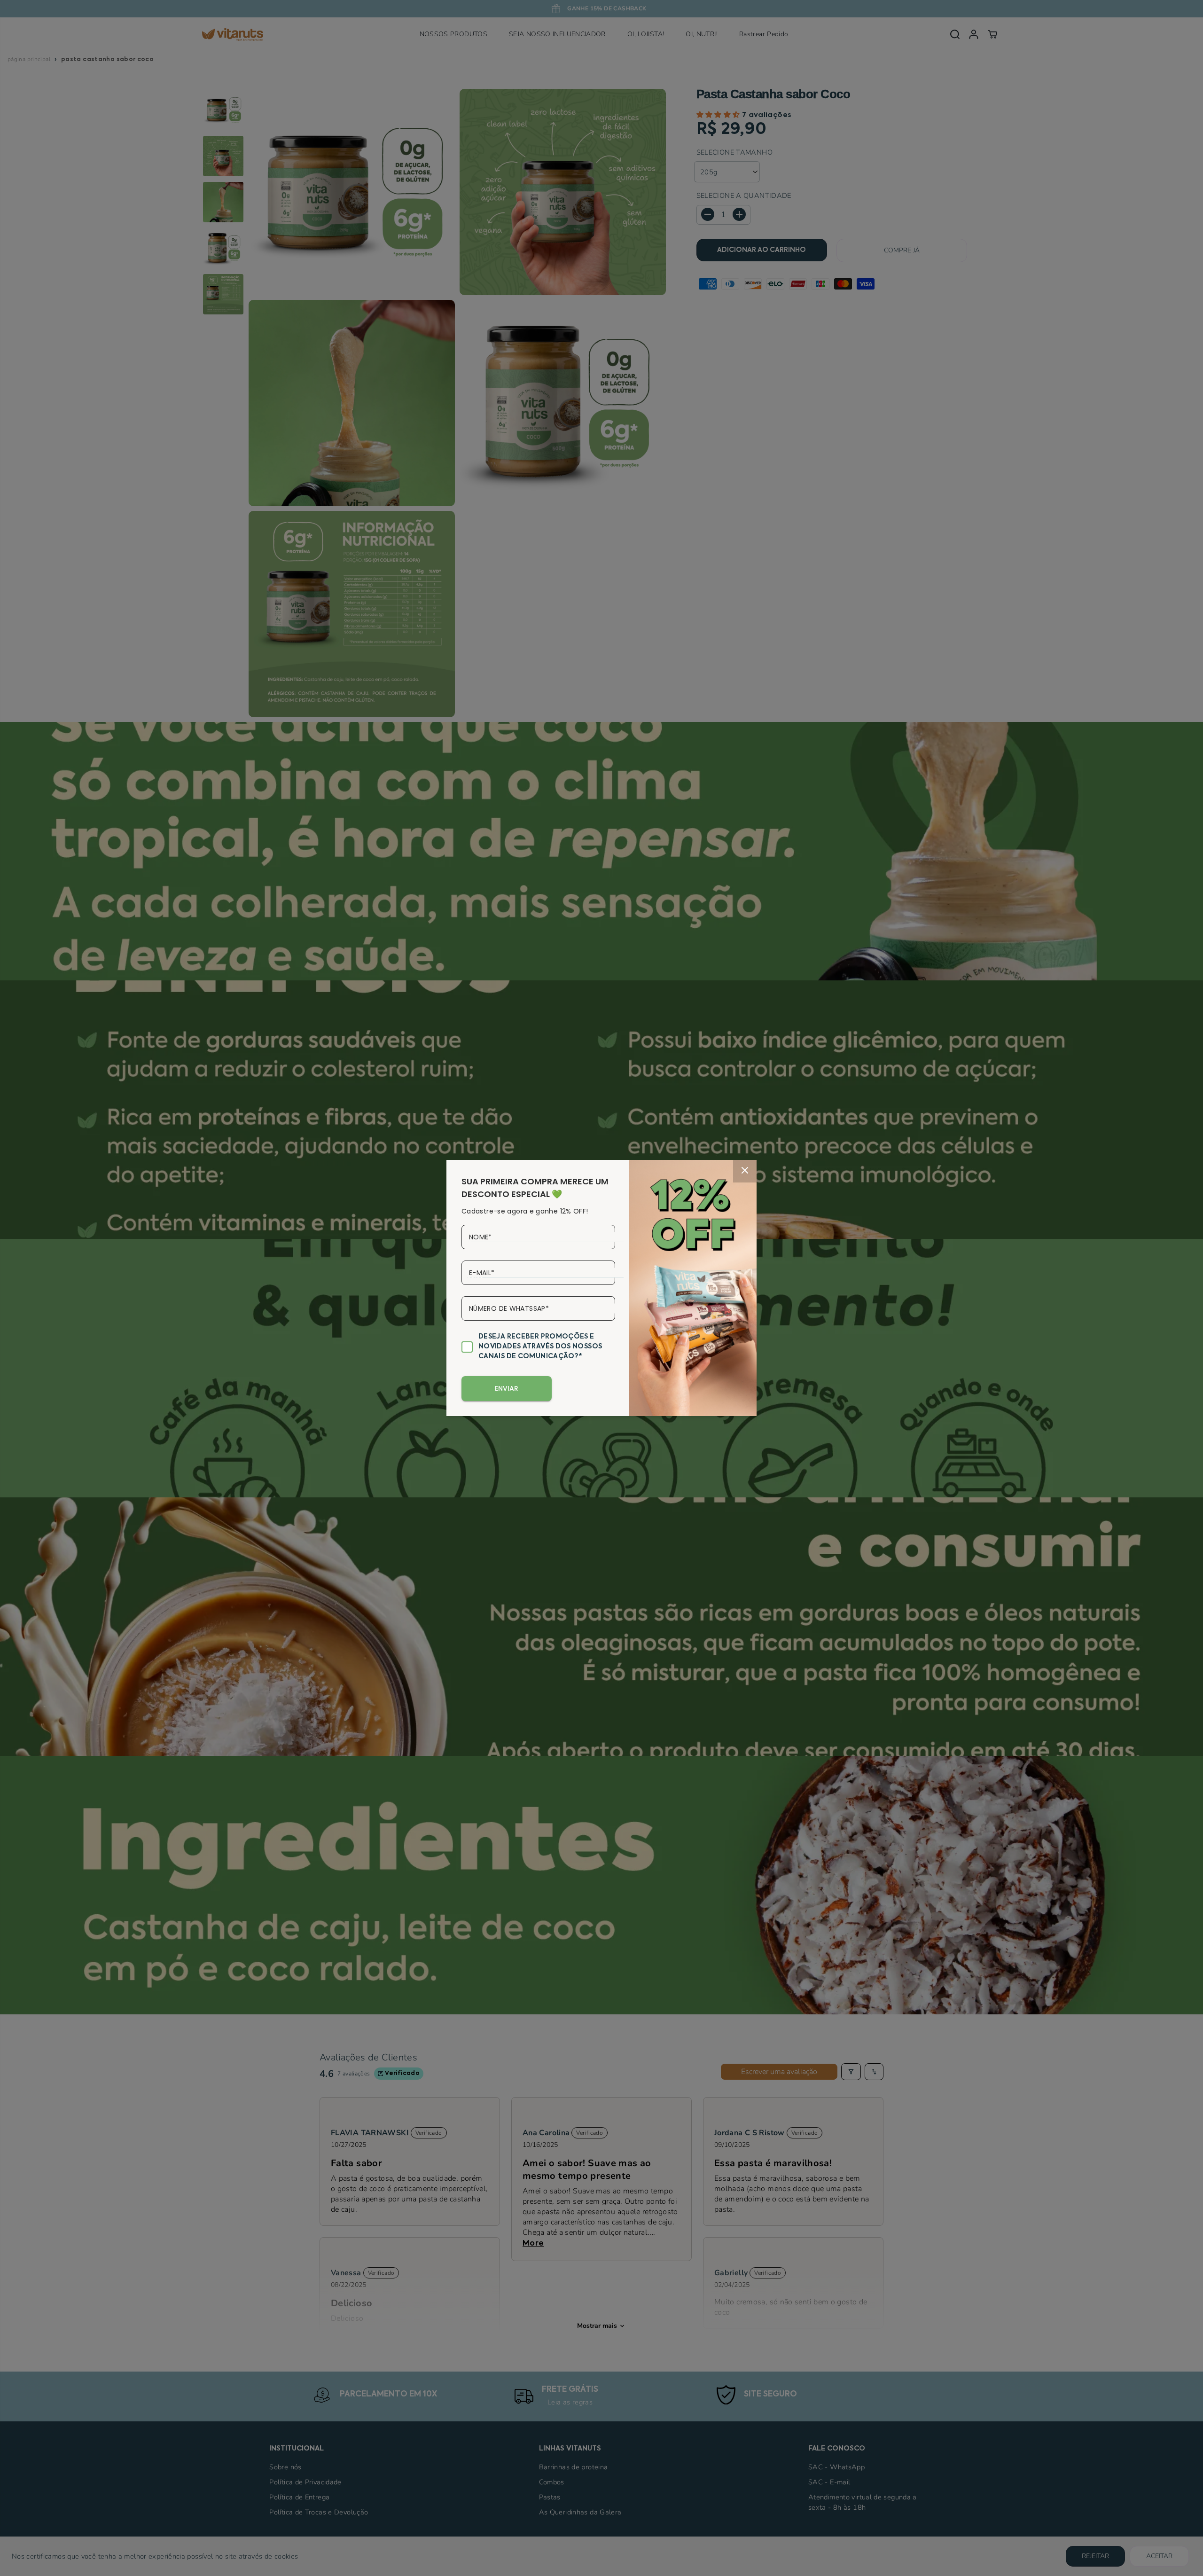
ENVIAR (507, 1388)
